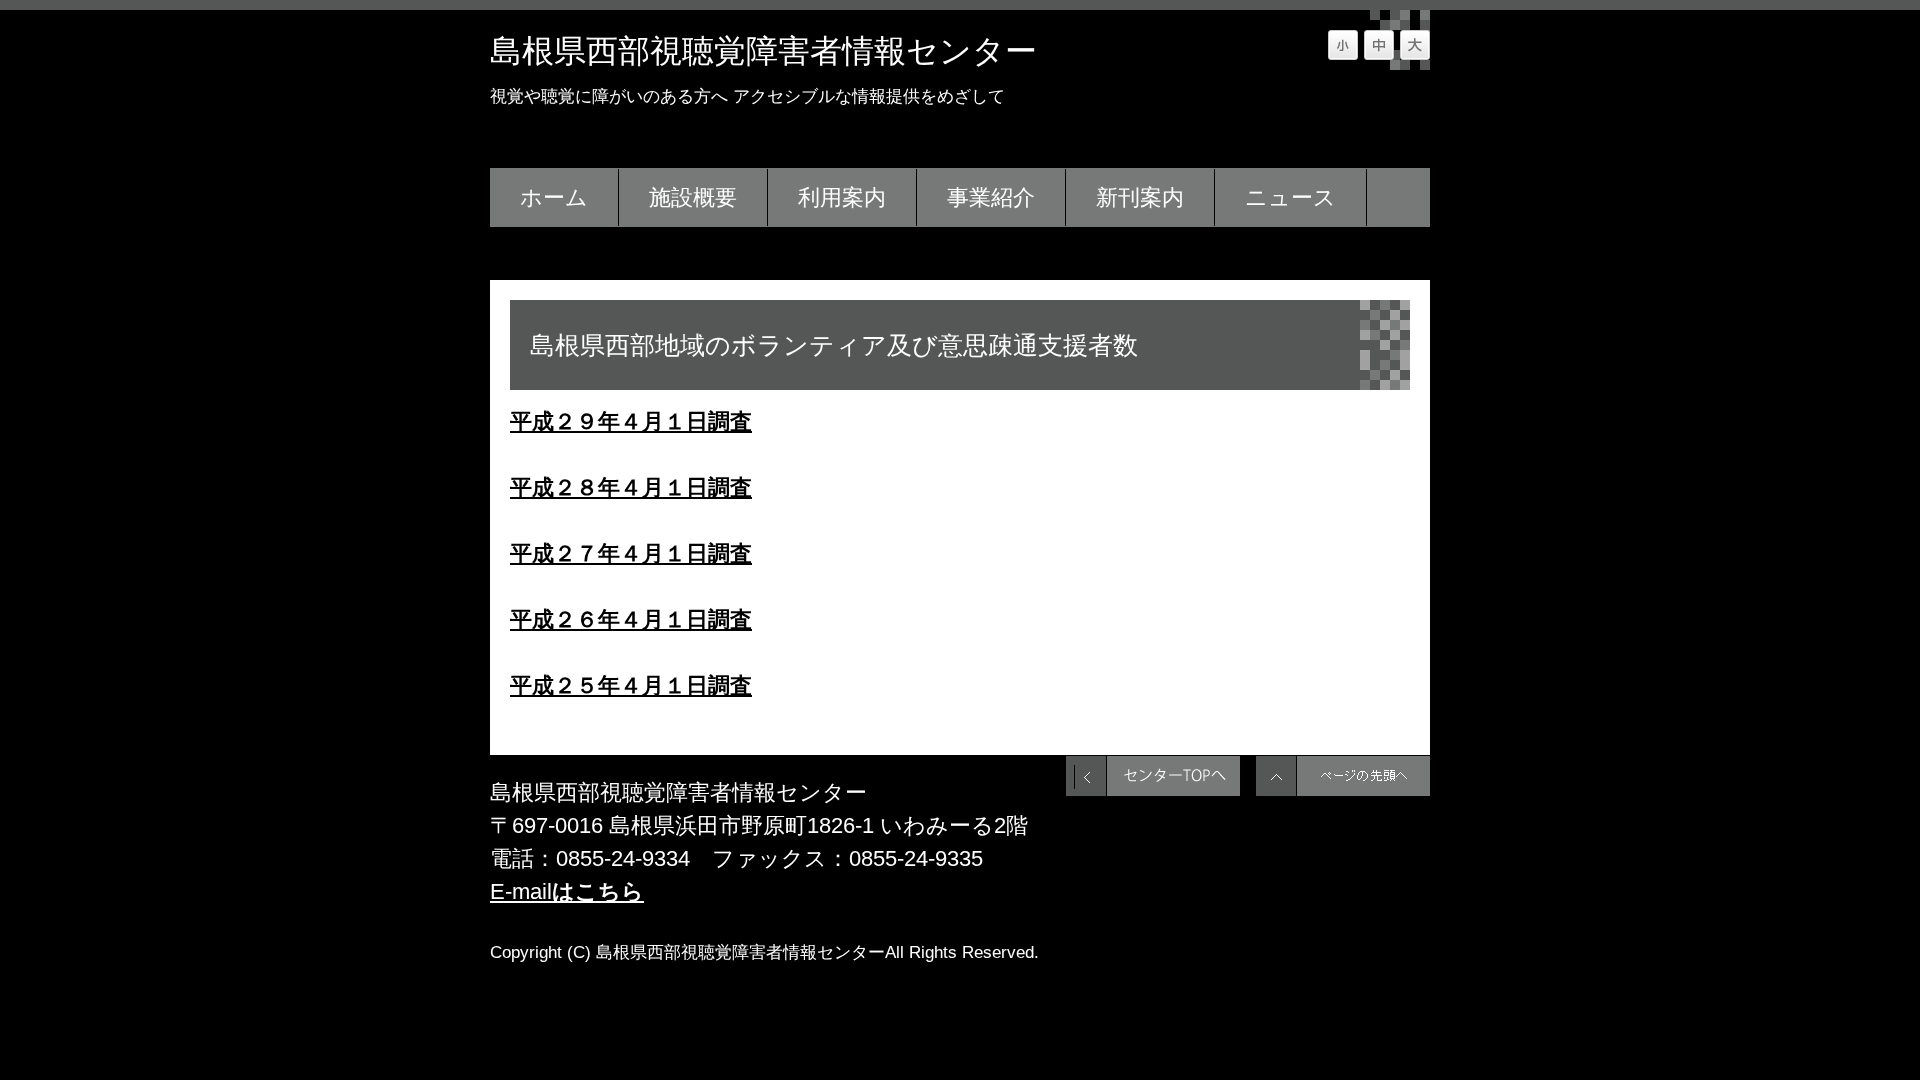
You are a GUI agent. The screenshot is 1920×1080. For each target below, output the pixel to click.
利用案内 (842, 197)
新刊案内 (1140, 197)
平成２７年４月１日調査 (631, 553)
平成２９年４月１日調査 (631, 421)
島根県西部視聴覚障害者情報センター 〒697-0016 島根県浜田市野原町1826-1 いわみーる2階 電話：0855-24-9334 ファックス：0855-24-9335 (759, 825)
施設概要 (693, 197)
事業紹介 (991, 197)
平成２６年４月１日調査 (631, 619)
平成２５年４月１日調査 (631, 685)
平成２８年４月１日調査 (631, 487)
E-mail (567, 891)
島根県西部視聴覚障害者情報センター (763, 51)
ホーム (554, 197)
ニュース (1290, 197)
